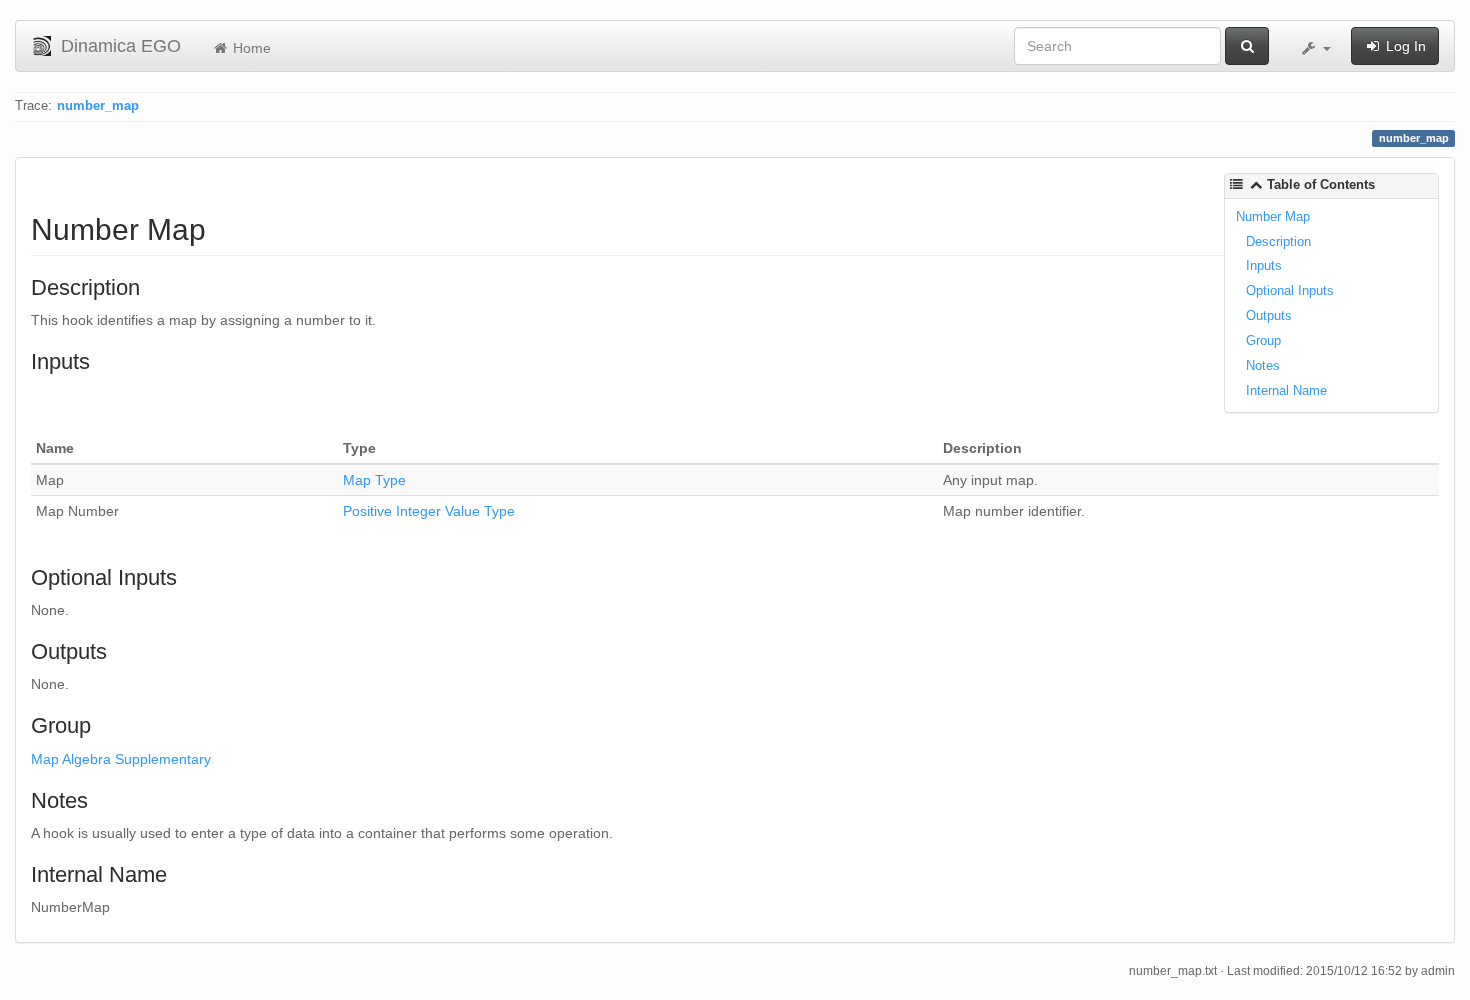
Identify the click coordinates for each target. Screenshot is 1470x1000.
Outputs (1269, 315)
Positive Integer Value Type (429, 511)
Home (250, 48)
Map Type (374, 480)
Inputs (1264, 265)
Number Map (1273, 216)
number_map (98, 106)
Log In (1404, 46)
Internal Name (1286, 390)
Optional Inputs (1290, 290)
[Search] (1247, 46)
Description (1278, 241)
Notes (1263, 365)
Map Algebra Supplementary (121, 759)
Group (1263, 340)
